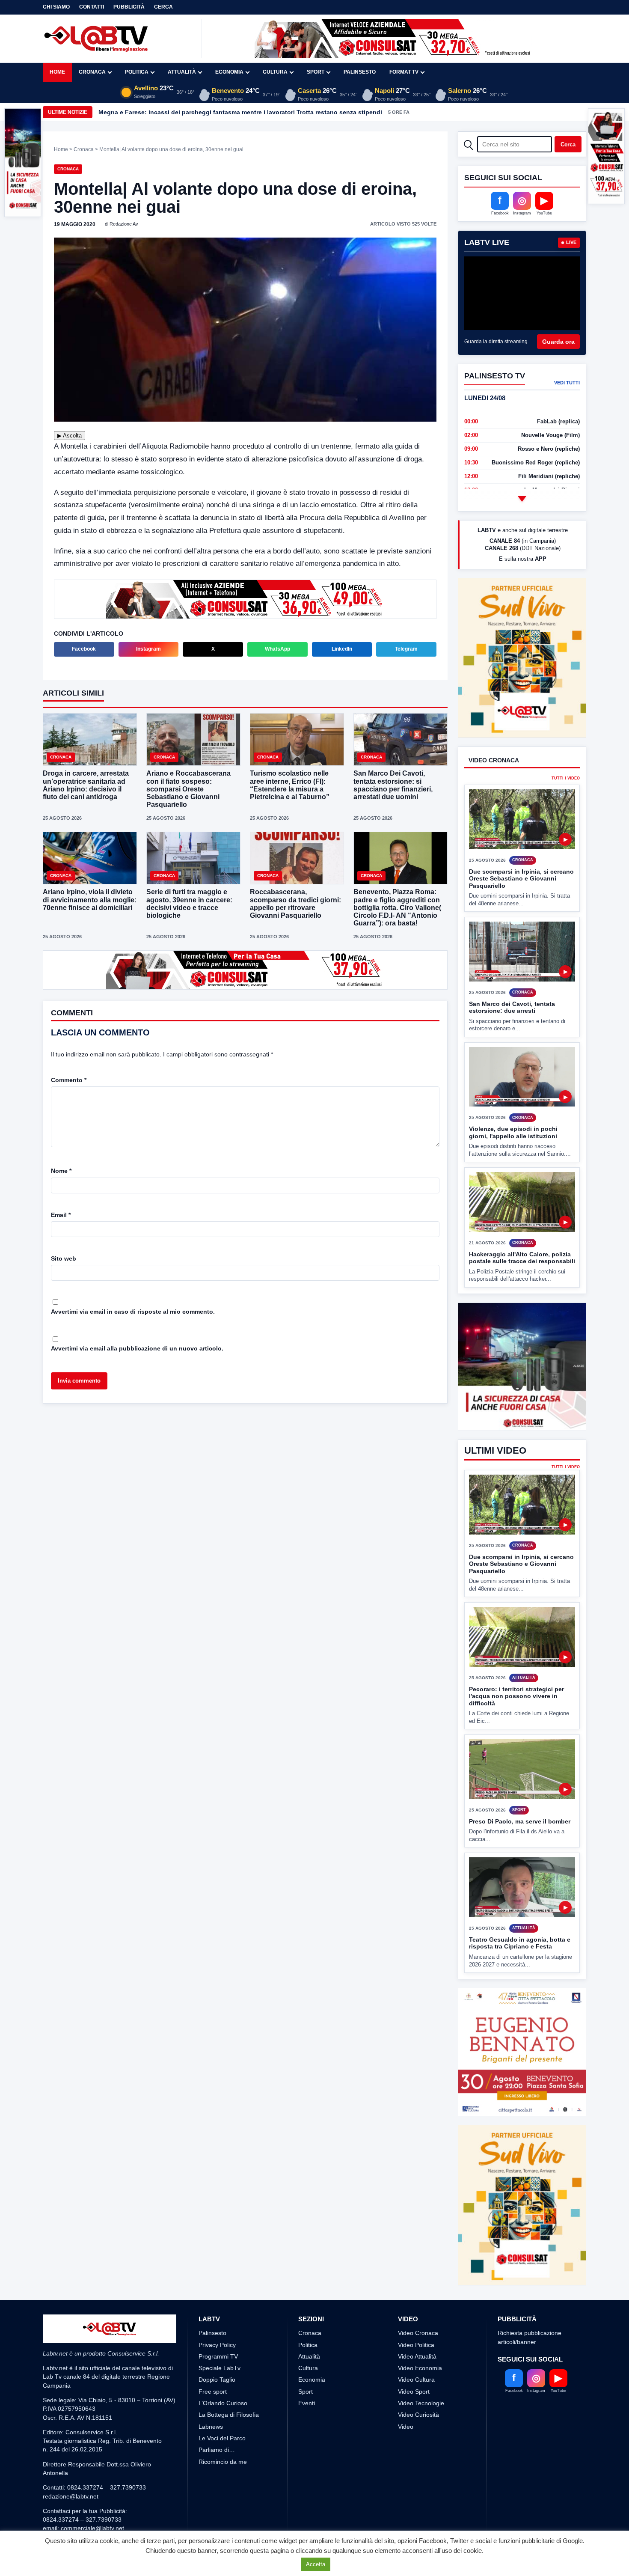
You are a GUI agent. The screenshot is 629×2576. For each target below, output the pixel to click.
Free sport (213, 2392)
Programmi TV (218, 2356)
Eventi (307, 2403)
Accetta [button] (316, 2564)
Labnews (211, 2427)
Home (57, 72)
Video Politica (416, 2345)
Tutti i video (566, 747)
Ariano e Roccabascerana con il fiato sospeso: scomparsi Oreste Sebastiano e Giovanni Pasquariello (188, 789)
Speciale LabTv (220, 2368)
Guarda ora (558, 342)
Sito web (64, 1258)
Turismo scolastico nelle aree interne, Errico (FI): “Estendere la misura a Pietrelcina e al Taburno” (290, 785)
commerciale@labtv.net (92, 2528)
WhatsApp (277, 649)
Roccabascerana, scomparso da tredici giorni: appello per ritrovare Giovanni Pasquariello (295, 904)
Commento (69, 1079)
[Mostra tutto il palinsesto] (522, 499)
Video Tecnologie (421, 2403)
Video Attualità (417, 2356)
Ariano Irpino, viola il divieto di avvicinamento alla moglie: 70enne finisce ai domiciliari (90, 900)
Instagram (148, 649)
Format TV (404, 72)
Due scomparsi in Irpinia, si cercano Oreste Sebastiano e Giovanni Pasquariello (521, 846)
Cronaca (92, 72)
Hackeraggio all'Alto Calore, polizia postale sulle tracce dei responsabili (522, 1226)
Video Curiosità (418, 2415)
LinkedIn (342, 649)
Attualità (182, 72)
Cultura (275, 72)
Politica (137, 72)
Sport (316, 72)
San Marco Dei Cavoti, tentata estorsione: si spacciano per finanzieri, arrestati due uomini (393, 785)
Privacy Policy (217, 2345)
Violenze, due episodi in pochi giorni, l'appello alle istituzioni (513, 1101)
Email (61, 1214)
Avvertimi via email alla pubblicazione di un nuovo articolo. (137, 1347)
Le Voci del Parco (222, 2438)
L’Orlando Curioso (223, 2403)
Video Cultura (416, 2380)
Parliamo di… (217, 2450)
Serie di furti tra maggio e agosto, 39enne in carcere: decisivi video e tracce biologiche (189, 904)
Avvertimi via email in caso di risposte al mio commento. (133, 1311)
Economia (229, 72)
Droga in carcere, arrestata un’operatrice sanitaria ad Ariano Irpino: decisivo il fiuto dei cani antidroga (86, 785)
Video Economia (420, 2368)
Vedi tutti (567, 383)
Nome (61, 1170)
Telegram (406, 649)
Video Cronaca (418, 2333)
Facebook (84, 649)
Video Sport (414, 2392)
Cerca (163, 7)
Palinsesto (360, 72)
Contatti (92, 7)
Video (406, 2427)
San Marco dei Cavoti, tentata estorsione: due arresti (512, 975)
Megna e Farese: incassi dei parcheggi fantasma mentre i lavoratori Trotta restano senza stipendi (240, 112)
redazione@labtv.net (71, 2496)
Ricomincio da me (223, 2462)
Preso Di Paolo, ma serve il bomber (520, 1821)
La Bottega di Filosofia (229, 2415)
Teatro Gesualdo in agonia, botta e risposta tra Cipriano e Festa (520, 1943)
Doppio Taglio (217, 2380)
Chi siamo (56, 7)
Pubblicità (129, 7)
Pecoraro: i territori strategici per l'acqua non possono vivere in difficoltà (516, 1696)
